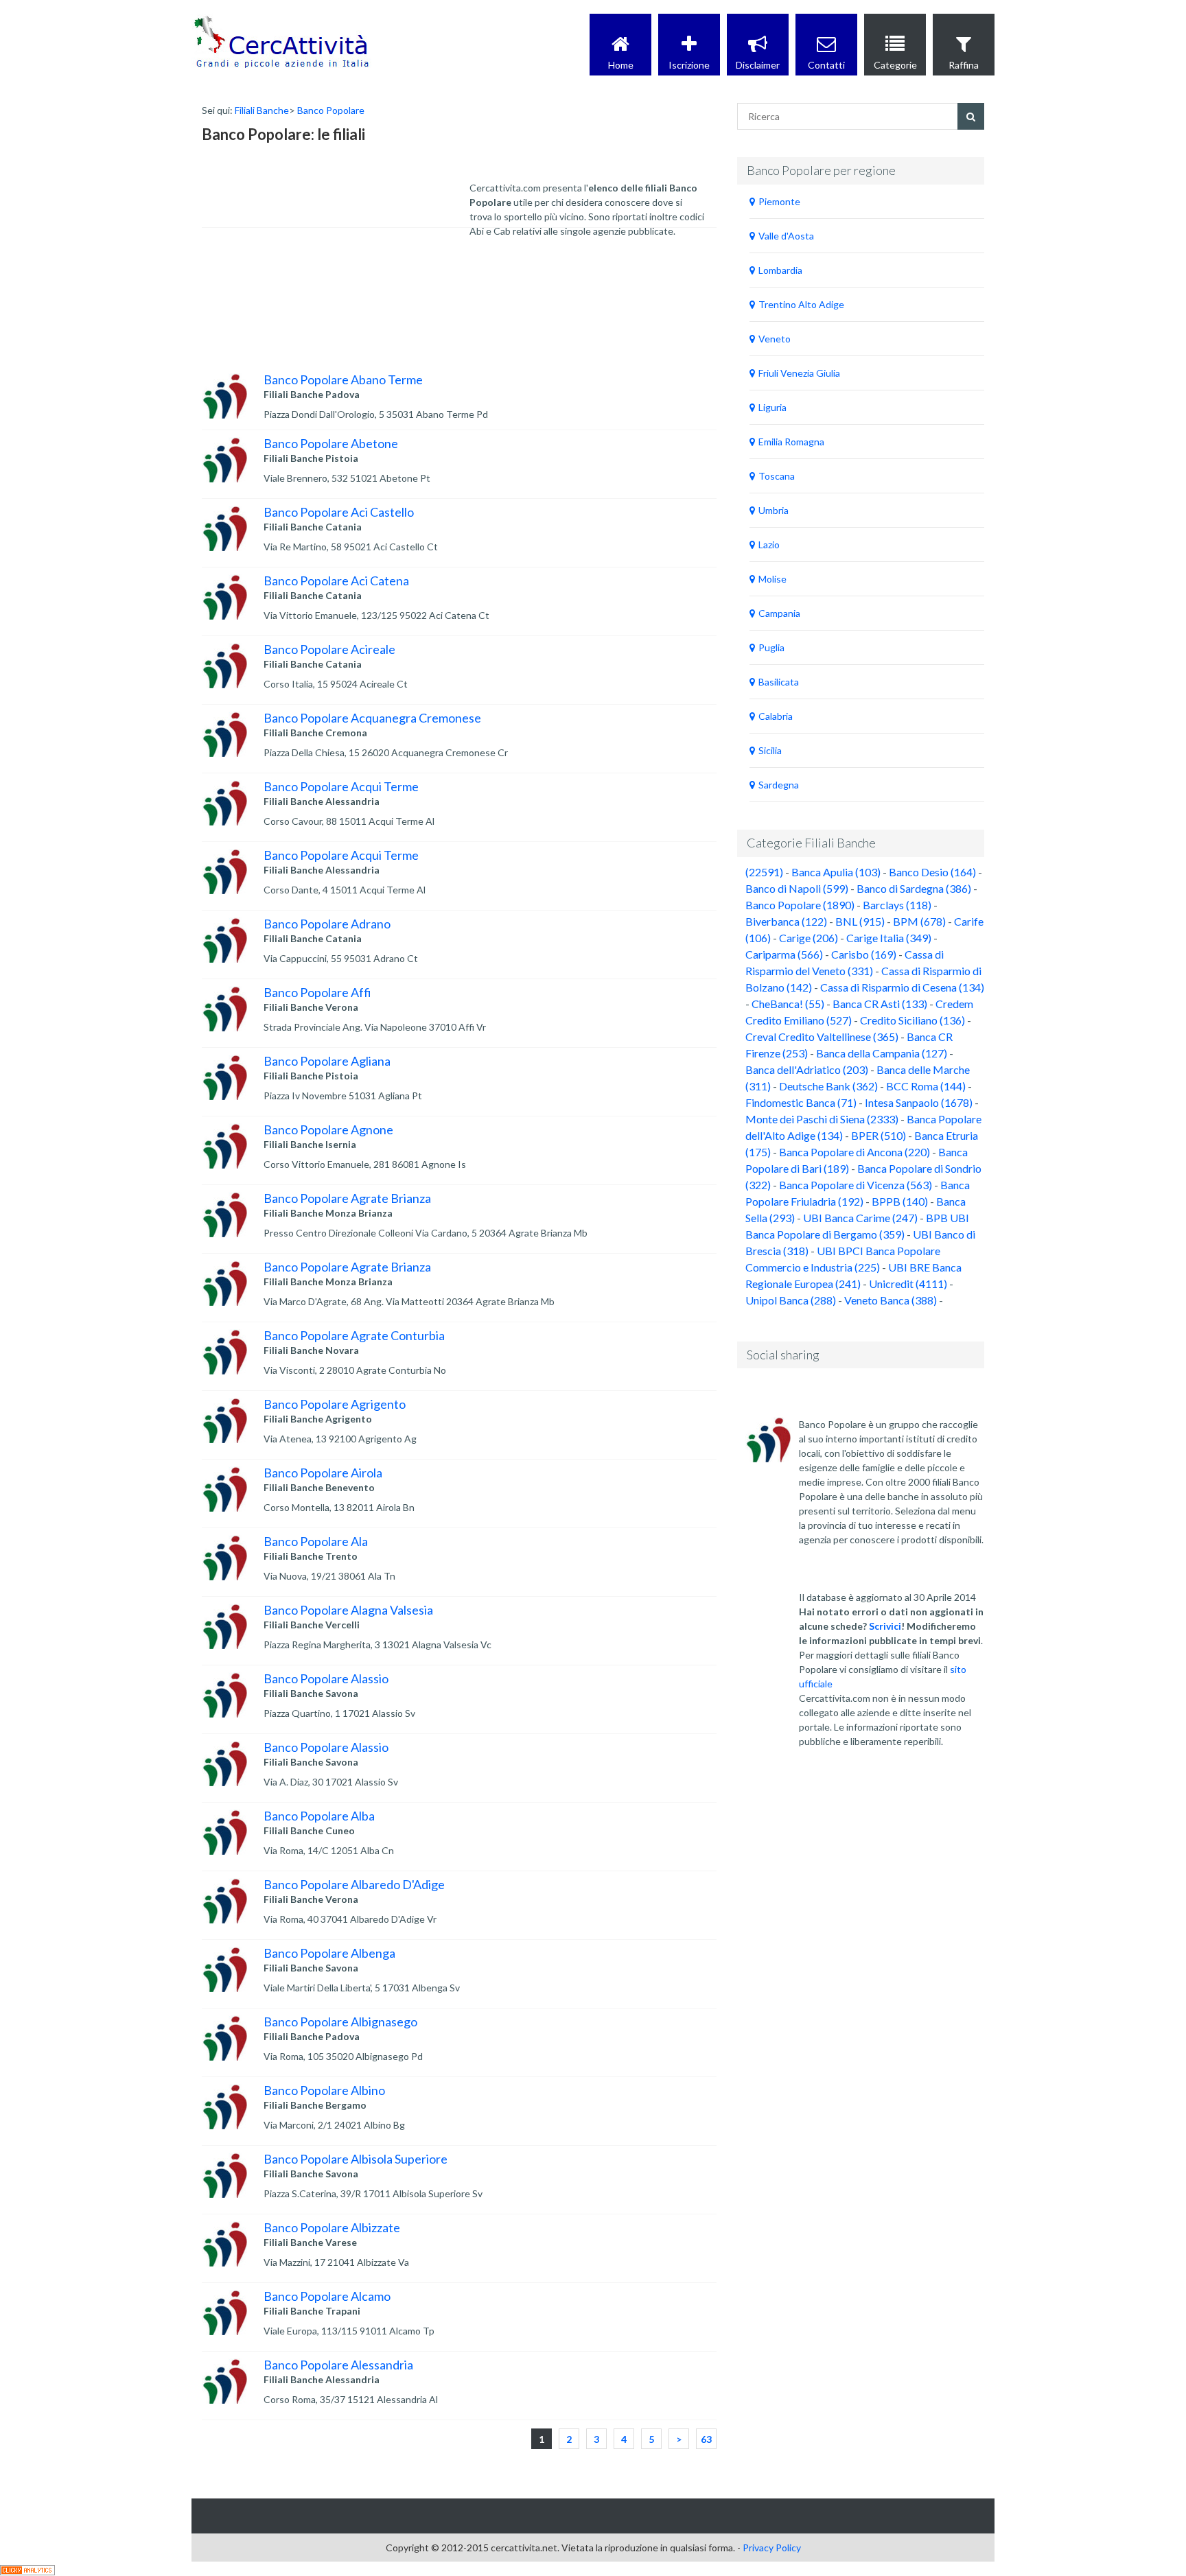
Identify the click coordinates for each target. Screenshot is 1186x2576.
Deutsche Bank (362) (828, 1086)
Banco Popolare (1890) (800, 905)
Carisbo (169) (864, 954)
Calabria (776, 716)
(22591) (764, 872)
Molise (772, 579)
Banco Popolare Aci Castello (339, 512)
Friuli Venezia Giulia (799, 373)
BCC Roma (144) (926, 1086)
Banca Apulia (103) (836, 872)
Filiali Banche (262, 110)
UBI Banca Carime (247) (860, 1218)
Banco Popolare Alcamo (327, 2296)
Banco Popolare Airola (323, 1473)
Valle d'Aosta (786, 236)
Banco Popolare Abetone (331, 443)
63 (706, 2439)
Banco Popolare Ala (316, 1541)
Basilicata (779, 682)
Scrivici (885, 1626)
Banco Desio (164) (932, 872)
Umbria (774, 510)
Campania (779, 613)
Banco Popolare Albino (324, 2090)
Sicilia (770, 750)
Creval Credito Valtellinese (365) (822, 1037)
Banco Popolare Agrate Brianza (347, 1198)
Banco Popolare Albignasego (340, 2022)
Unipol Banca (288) (791, 1300)
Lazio (769, 545)
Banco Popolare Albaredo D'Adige (354, 1884)
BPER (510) (879, 1135)
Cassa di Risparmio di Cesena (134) (902, 987)
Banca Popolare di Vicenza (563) (856, 1185)
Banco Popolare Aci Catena (336, 581)
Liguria (772, 407)
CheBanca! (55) (788, 1004)
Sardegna (779, 785)
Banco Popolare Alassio (326, 1678)
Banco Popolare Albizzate (332, 2227)
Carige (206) (809, 938)
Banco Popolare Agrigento (335, 1404)
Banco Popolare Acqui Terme (341, 786)
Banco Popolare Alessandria (338, 2365)
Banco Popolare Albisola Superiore (356, 2159)
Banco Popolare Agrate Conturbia (354, 1335)
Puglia (771, 647)
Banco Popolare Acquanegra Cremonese (372, 718)
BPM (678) (919, 921)
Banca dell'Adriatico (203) (807, 1069)
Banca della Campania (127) (882, 1053)
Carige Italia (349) (889, 938)
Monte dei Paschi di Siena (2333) (822, 1119)
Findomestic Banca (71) (801, 1102)
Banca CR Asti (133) (880, 1004)
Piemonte (779, 201)
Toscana (777, 476)
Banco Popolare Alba (319, 1816)
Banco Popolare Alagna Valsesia (348, 1610)
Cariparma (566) (784, 954)
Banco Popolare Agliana (327, 1061)
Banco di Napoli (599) (797, 888)
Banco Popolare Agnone (328, 1129)
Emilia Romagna (791, 442)
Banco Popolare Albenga (329, 1953)
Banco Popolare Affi (317, 992)
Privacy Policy (772, 2548)
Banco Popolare (331, 110)
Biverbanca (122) (786, 921)
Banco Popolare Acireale (329, 649)
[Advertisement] (315, 266)
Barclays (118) (897, 905)
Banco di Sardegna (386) (914, 888)
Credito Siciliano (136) (912, 1020)
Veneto (775, 339)
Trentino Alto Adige (801, 304)
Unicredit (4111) (908, 1284)
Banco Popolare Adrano (327, 924)
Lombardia (780, 270)
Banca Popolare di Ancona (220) (854, 1152)
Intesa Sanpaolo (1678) (919, 1102)
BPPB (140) (900, 1201)
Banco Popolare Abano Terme (343, 379)
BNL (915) (860, 921)
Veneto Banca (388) (891, 1300)
